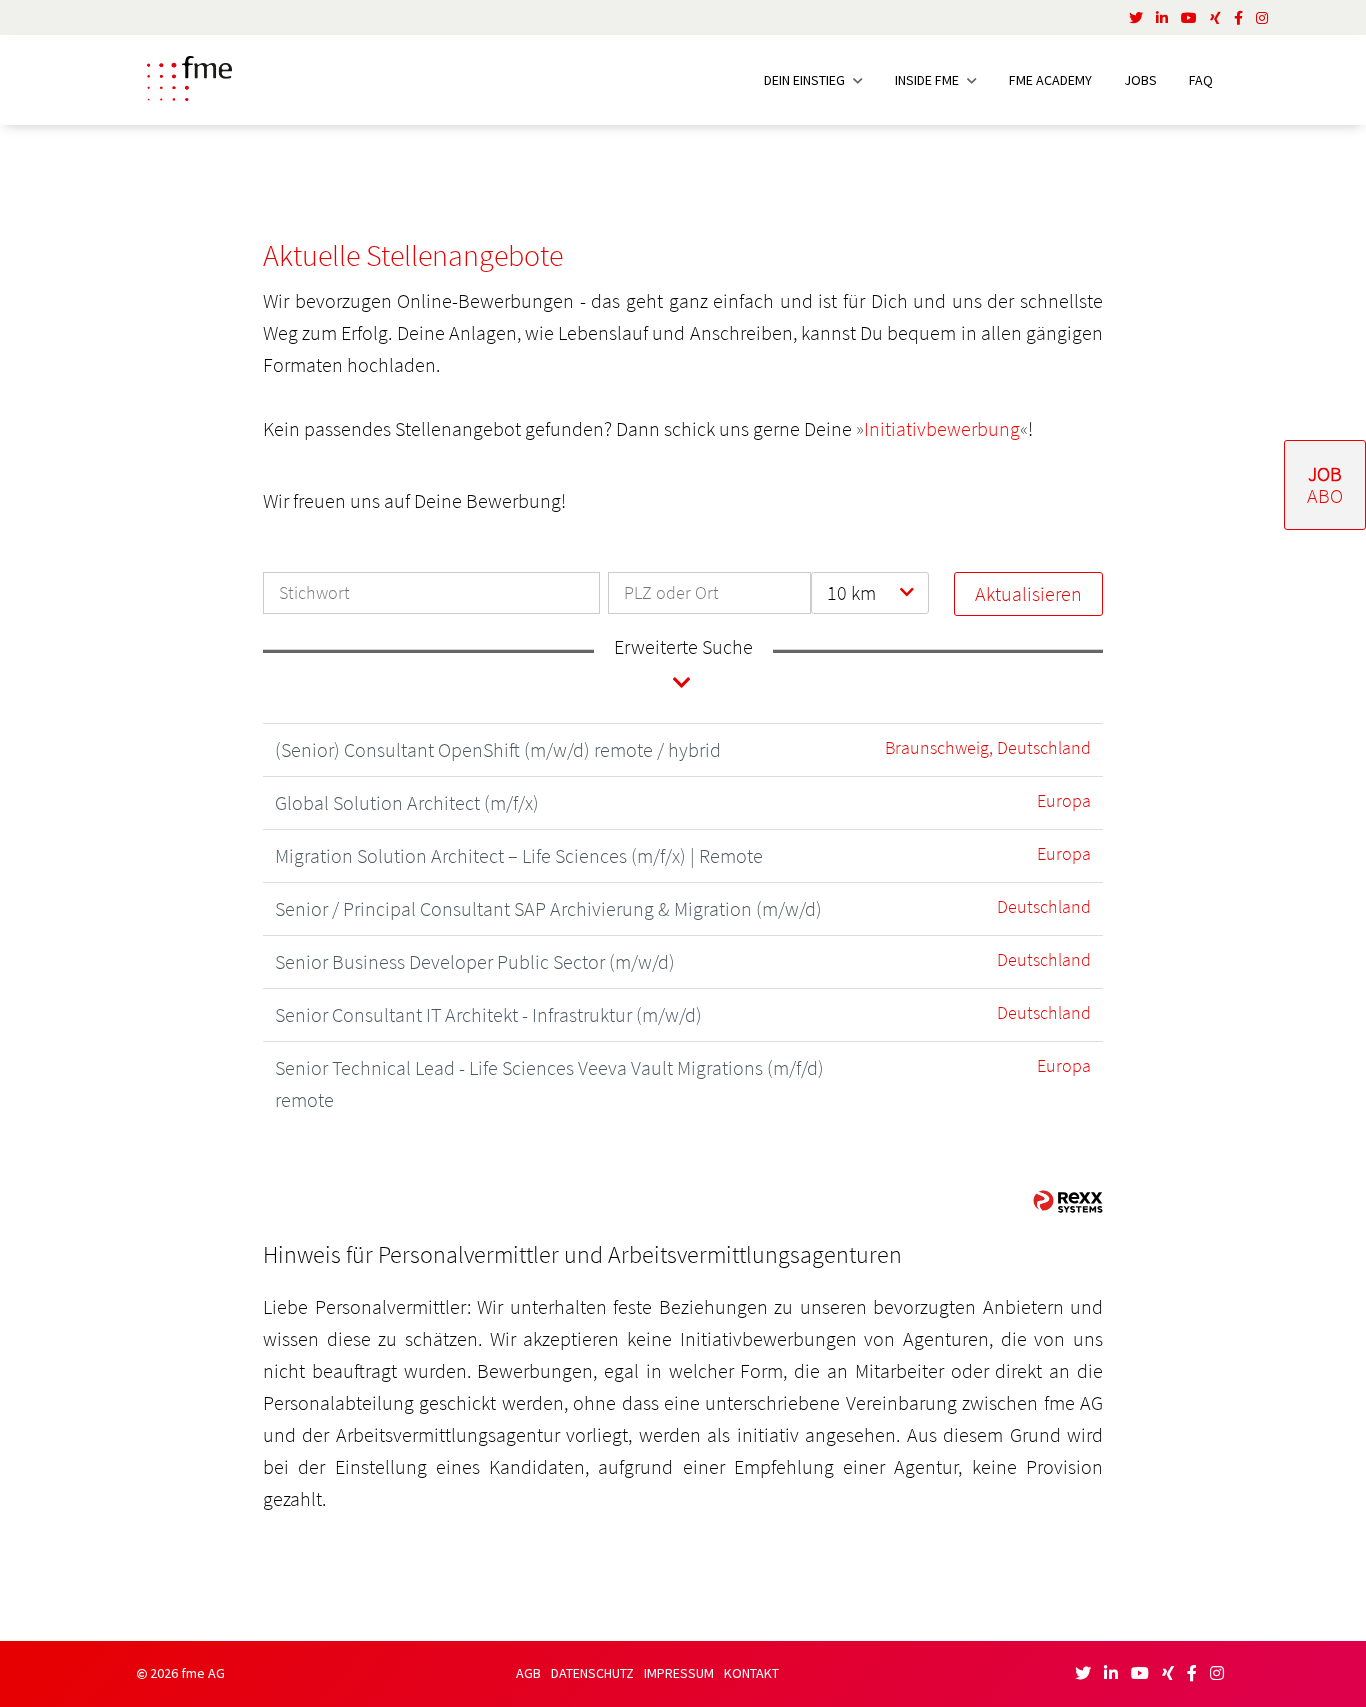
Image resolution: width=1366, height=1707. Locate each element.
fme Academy (1050, 80)
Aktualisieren (1028, 593)
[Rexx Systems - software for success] (1068, 1201)
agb (528, 1673)
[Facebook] (1238, 18)
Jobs (1140, 80)
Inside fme (928, 80)
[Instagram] (1262, 18)
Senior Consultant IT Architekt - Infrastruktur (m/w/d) (488, 1014)
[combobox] (869, 593)
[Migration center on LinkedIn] (1162, 18)
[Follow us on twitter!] (1136, 18)
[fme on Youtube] (1189, 18)
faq (1201, 80)
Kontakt (751, 1673)
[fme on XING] (1215, 18)
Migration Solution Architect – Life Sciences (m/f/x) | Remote (519, 855)
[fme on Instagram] (1217, 1673)
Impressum (679, 1673)
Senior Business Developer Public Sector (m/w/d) (475, 961)
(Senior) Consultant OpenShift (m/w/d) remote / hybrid (498, 749)
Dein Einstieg (806, 80)
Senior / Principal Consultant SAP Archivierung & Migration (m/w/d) (548, 908)
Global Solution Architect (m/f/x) (407, 802)
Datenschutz (592, 1673)
